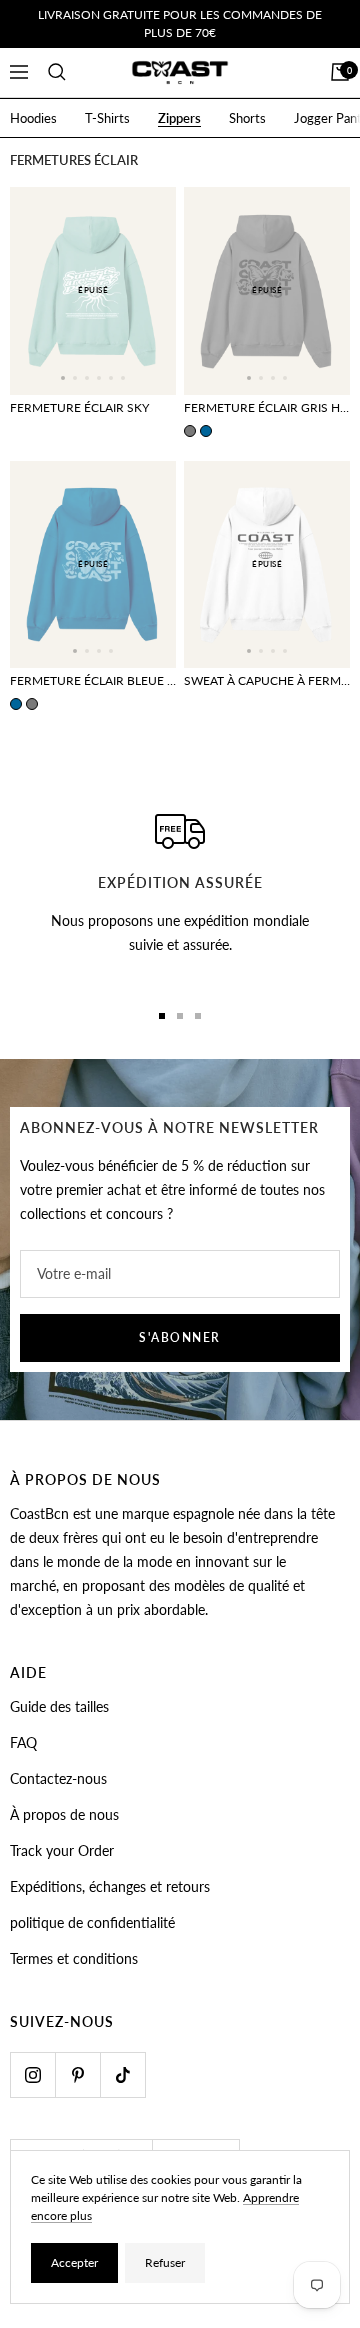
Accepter (74, 2262)
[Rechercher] (57, 72)
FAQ (23, 1742)
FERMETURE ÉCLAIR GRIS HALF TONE (267, 407)
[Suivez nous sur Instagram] (32, 2074)
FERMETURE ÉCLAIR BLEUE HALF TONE (93, 680)
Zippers (179, 118)
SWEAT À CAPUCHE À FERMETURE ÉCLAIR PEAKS (267, 680)
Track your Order (62, 1850)
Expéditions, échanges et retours (110, 1886)
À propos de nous (64, 1814)
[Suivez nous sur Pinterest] (77, 2074)
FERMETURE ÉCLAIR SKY (79, 407)
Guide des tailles (59, 1706)
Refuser (165, 2262)
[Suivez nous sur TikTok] (122, 2074)
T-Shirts (107, 118)
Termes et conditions (74, 1958)
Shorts (247, 118)
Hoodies (33, 118)
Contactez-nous (58, 1778)
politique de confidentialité (92, 1922)
